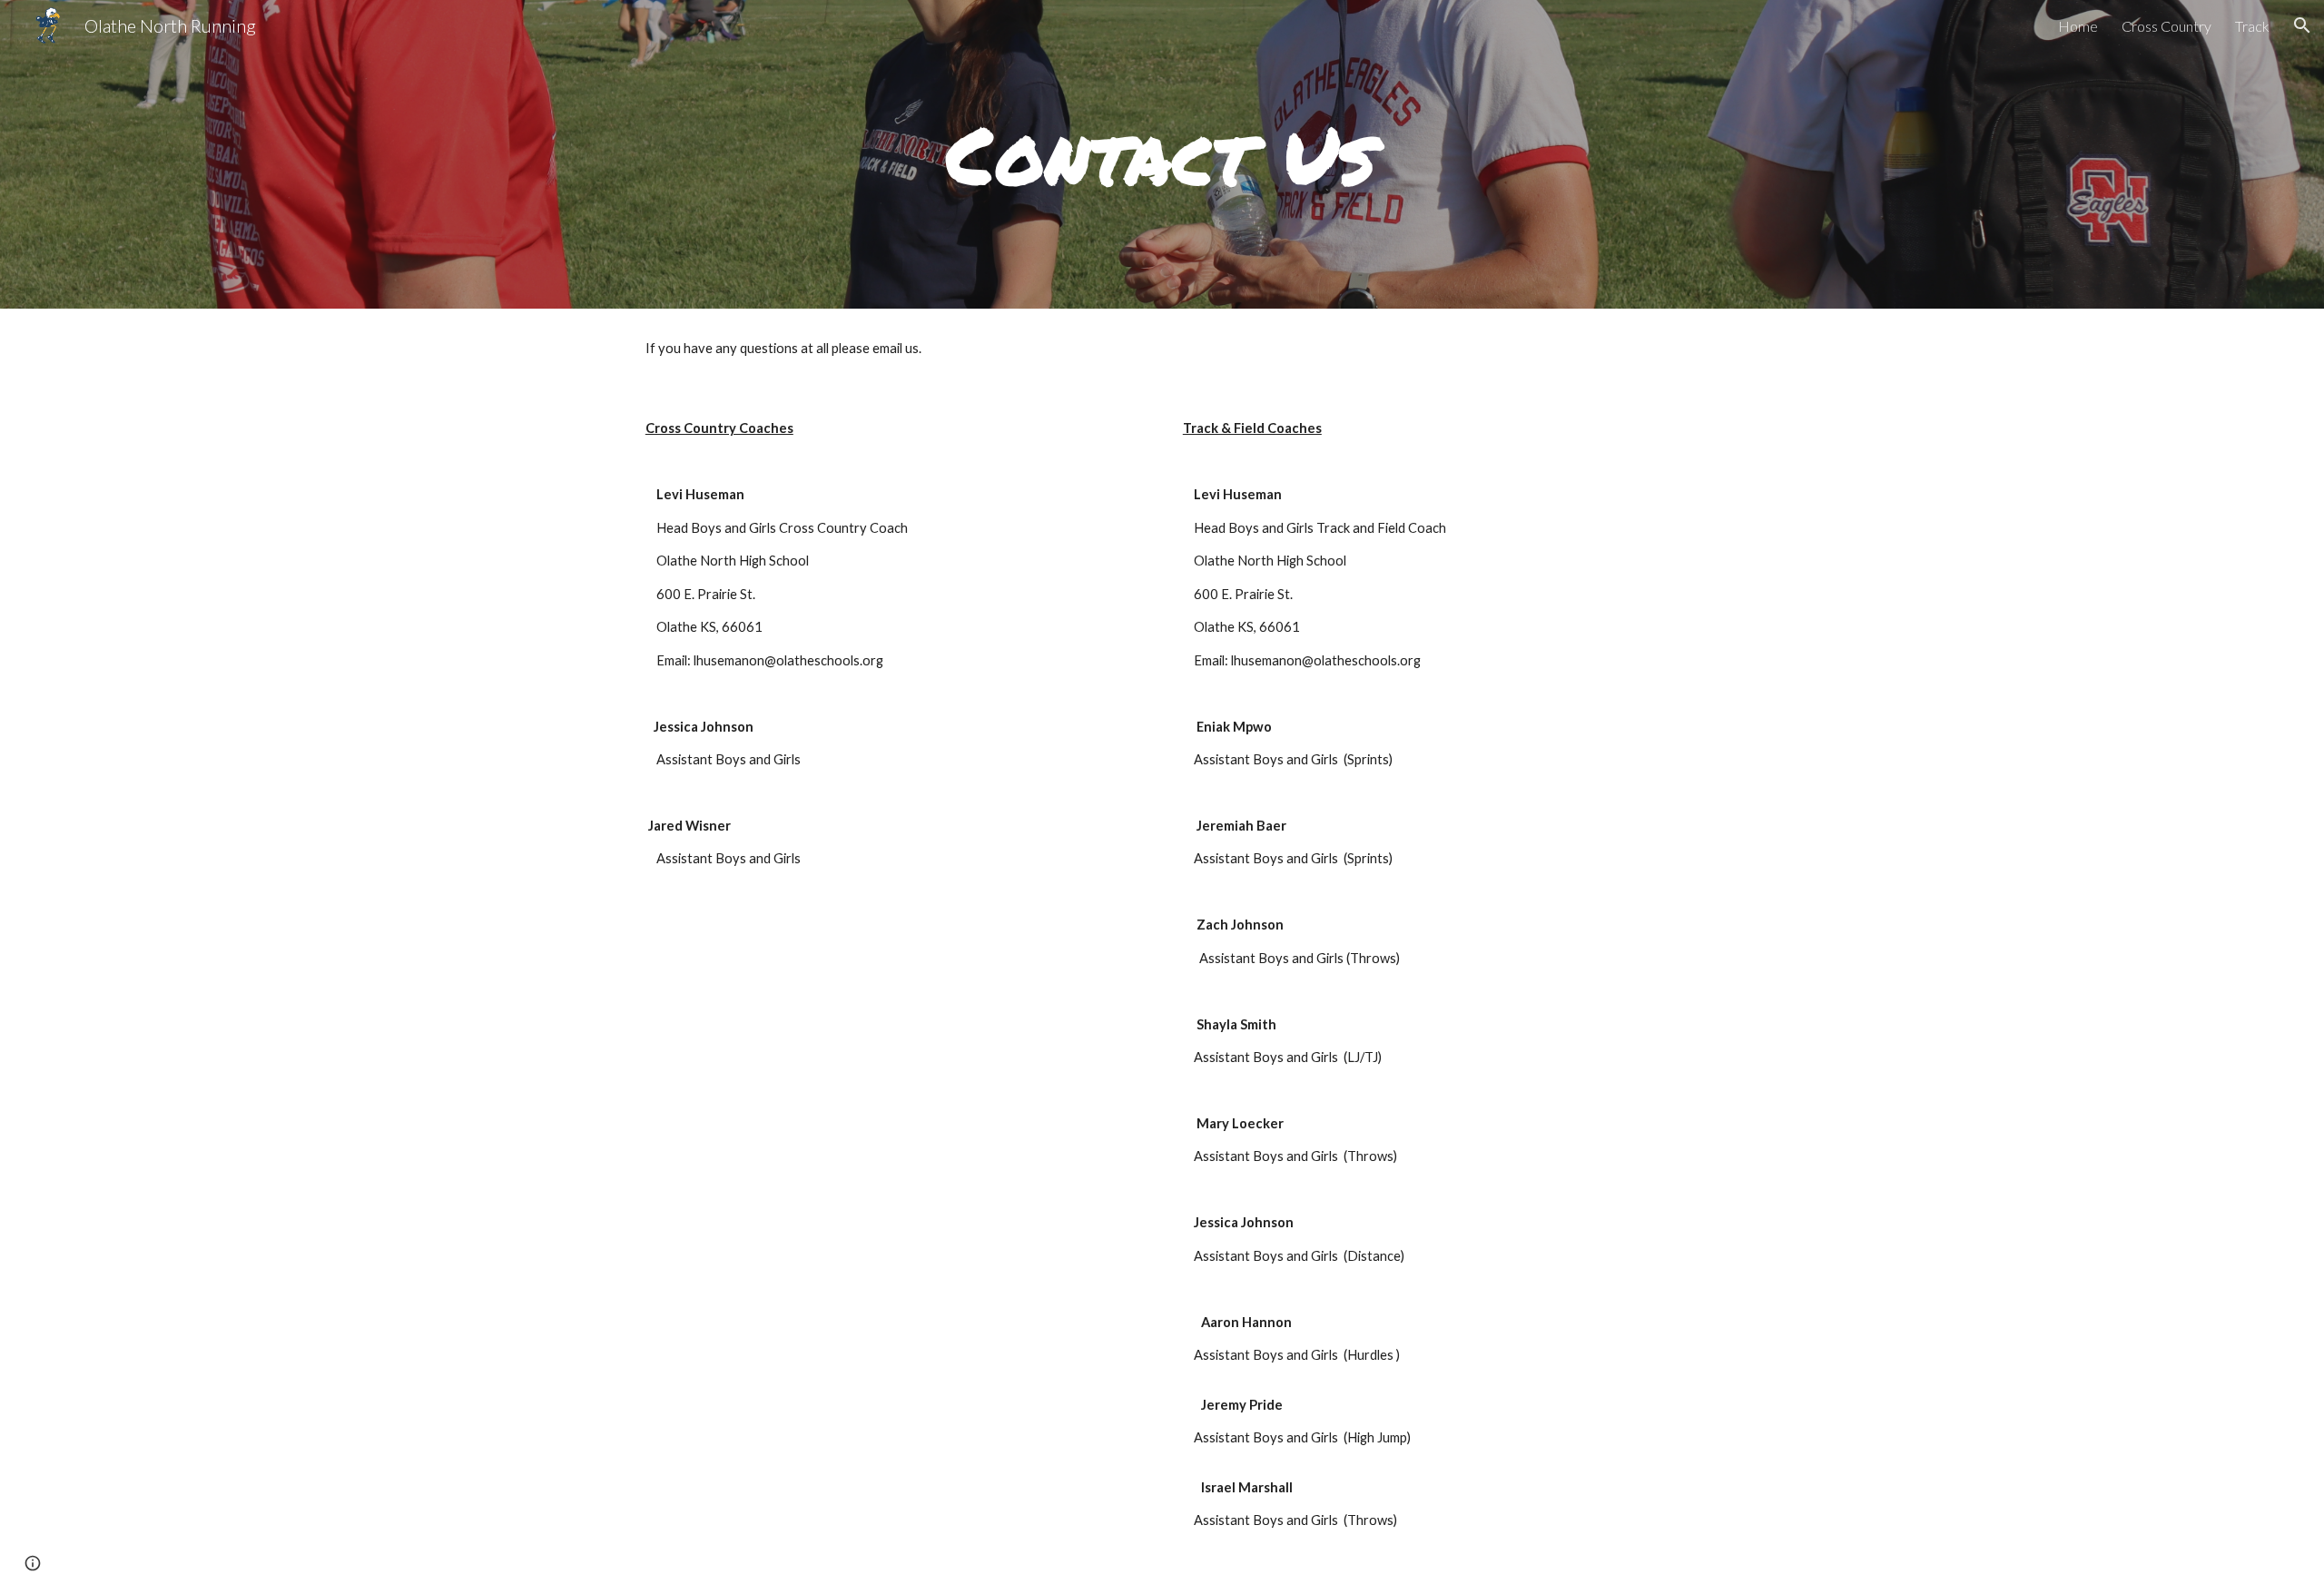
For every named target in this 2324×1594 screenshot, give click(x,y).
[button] (2302, 25)
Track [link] (2252, 26)
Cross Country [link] (2166, 26)
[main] (1162, 154)
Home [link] (2078, 26)
